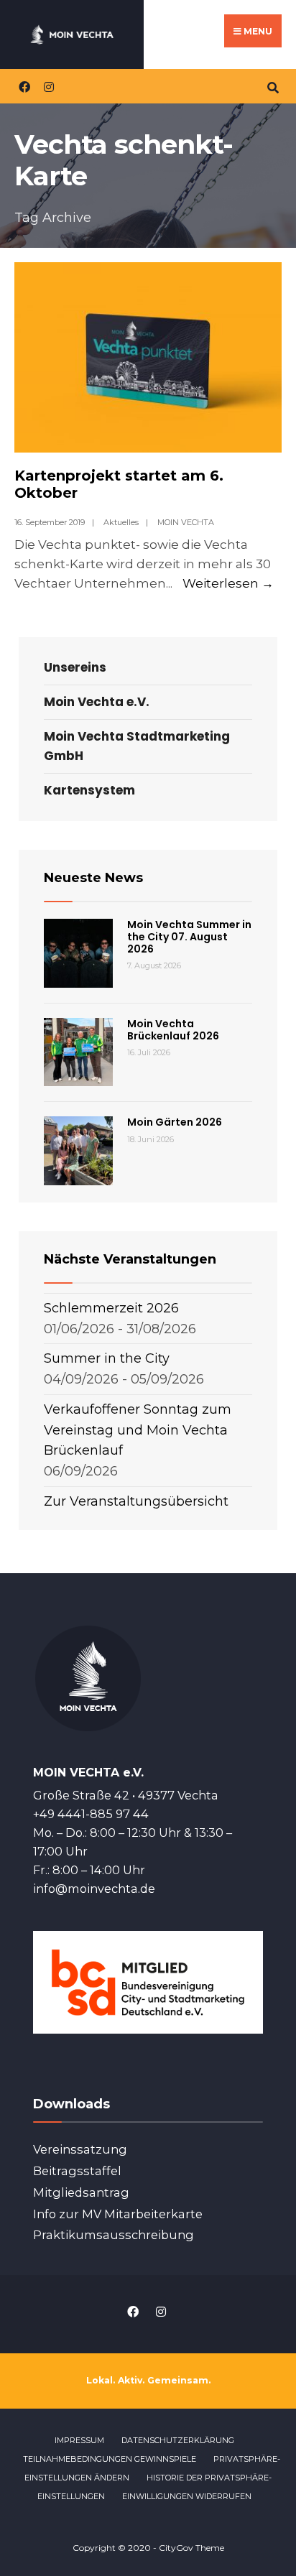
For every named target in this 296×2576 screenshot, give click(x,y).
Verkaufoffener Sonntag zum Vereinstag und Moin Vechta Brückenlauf (138, 1430)
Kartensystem (89, 790)
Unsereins (75, 667)
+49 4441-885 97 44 (91, 1814)
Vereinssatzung (80, 2149)
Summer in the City (107, 1358)
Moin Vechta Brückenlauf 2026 (173, 1030)
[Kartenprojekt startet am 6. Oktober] (148, 358)
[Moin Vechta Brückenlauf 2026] (78, 1052)
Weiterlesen (228, 583)
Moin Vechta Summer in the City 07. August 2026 (189, 937)
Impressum (79, 2440)
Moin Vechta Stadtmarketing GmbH (137, 746)
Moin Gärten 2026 (175, 1122)
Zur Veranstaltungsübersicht (136, 1501)
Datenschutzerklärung (178, 2440)
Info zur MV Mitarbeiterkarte (118, 2214)
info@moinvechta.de (94, 1889)
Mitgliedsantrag (81, 2192)
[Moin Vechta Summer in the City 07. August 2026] (78, 953)
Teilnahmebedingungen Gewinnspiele (110, 2459)
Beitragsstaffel (77, 2171)
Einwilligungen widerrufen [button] (187, 2496)
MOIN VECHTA (186, 522)
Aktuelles (121, 522)
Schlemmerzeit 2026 (111, 1308)
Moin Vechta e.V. (97, 702)
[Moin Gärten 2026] (78, 1151)
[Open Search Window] (273, 86)
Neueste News (93, 878)
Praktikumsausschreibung (114, 2235)
